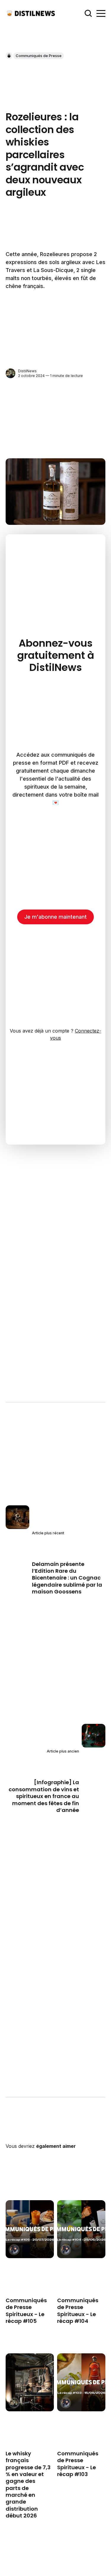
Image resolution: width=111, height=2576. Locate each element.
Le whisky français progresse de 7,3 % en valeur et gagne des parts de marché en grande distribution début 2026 (28, 2485)
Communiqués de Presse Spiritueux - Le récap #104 (78, 2311)
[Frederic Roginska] (14, 2250)
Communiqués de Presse (39, 56)
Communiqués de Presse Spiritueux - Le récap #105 (26, 2311)
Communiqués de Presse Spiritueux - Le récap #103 (78, 2464)
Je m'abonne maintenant (55, 917)
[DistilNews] (11, 373)
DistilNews (27, 371)
